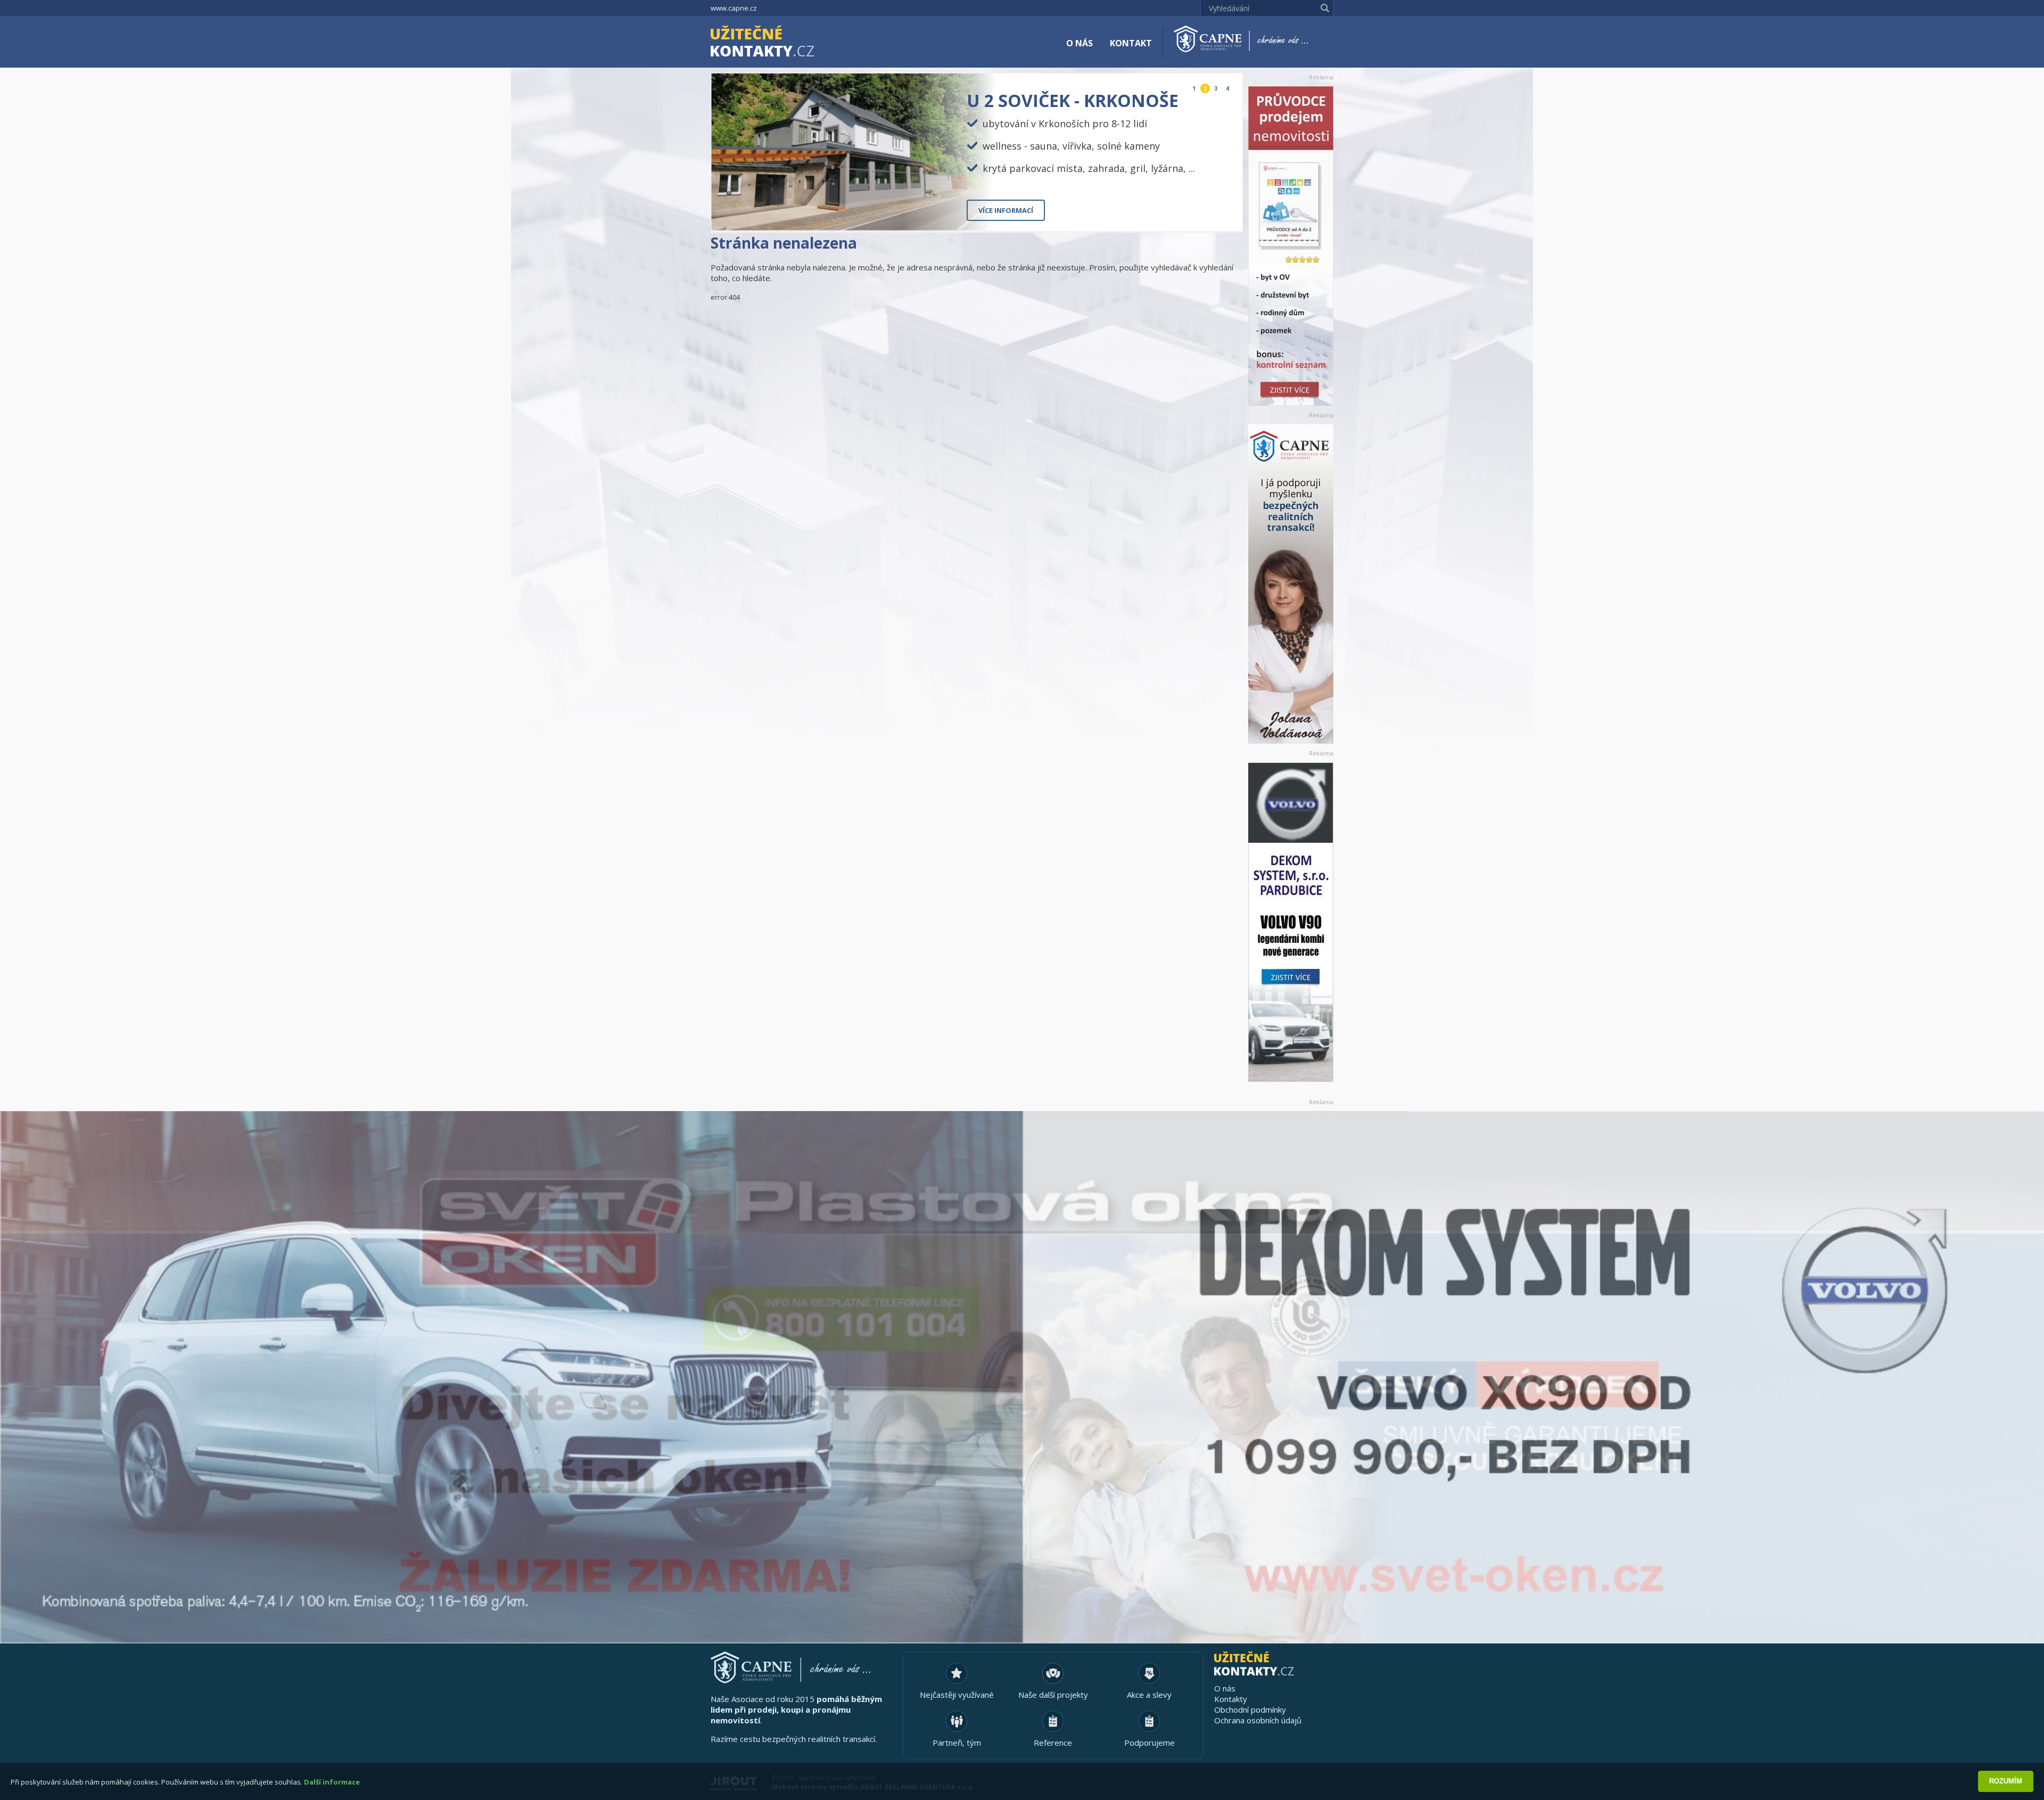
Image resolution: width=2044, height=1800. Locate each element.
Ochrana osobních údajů (1258, 1720)
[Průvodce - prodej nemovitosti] (1291, 246)
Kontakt (1131, 43)
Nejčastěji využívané (957, 1695)
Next (1226, 214)
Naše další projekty (1053, 1695)
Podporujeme (1149, 1743)
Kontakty (1231, 1699)
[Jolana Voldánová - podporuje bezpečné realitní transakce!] (1291, 584)
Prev (1210, 214)
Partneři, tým (957, 1743)
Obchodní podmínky (1250, 1709)
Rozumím (2006, 1781)
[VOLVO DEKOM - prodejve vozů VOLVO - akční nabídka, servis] (1291, 922)
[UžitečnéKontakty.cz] (778, 43)
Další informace (332, 1782)
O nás (1079, 43)
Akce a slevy (1149, 1695)
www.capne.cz (734, 8)
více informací (1006, 210)
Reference (1053, 1743)
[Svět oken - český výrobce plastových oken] (1022, 1377)
